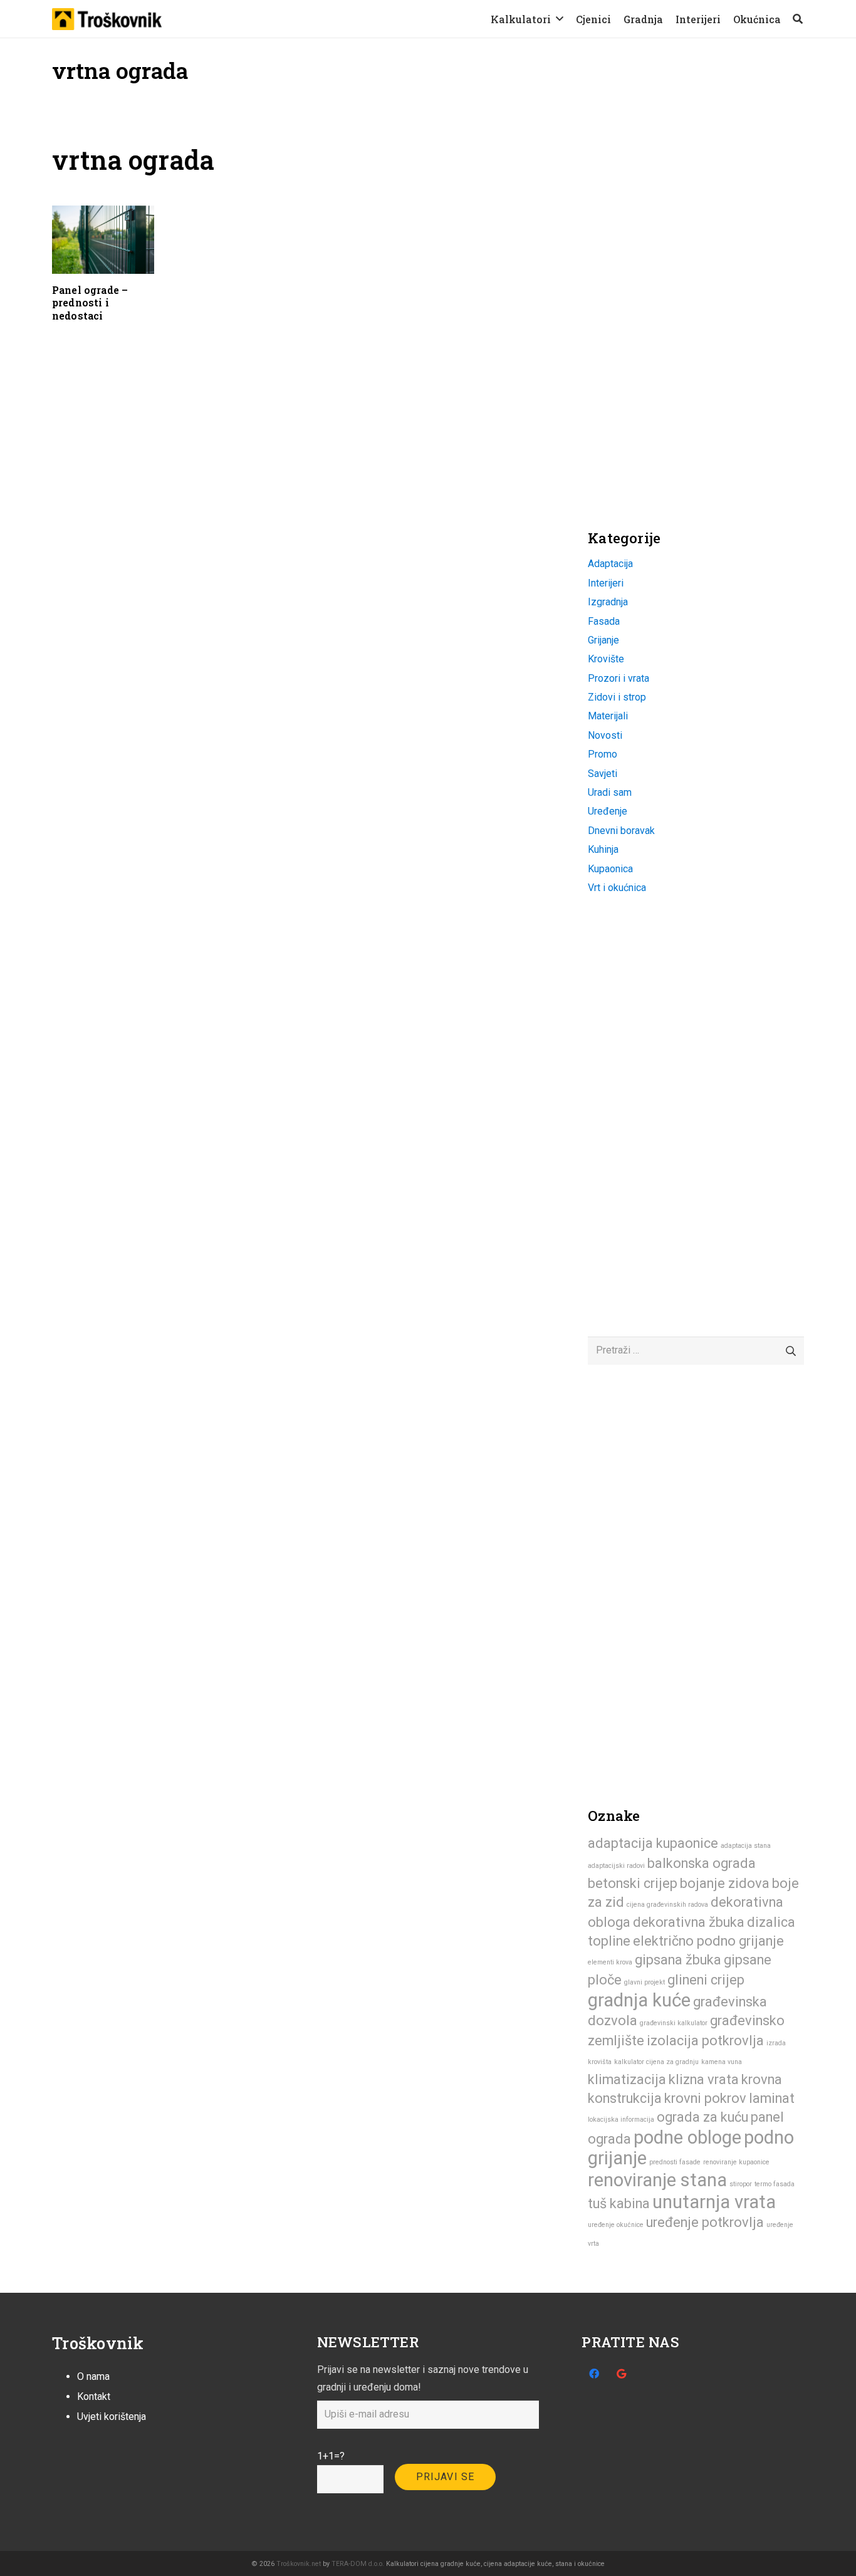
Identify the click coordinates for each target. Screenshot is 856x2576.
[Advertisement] (682, 222)
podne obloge (687, 2137)
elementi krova (610, 1962)
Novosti (605, 735)
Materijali (608, 716)
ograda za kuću (702, 2117)
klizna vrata (704, 2079)
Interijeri (606, 583)
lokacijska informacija (621, 2120)
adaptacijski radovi (616, 1866)
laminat (772, 2098)
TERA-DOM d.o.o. (358, 2564)
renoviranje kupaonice (736, 2162)
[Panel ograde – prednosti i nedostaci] (103, 240)
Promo (603, 754)
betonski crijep (633, 1883)
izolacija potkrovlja (705, 2041)
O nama (93, 2376)
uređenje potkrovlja (705, 2222)
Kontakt (94, 2396)
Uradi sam (610, 792)
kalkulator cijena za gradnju (656, 2062)
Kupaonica (610, 869)
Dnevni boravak (621, 831)
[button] (560, 18)
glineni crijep (706, 1980)
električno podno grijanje (708, 1941)
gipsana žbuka (678, 1960)
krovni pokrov (705, 2098)
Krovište (606, 659)
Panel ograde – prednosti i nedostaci (90, 303)
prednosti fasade (675, 2162)
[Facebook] (594, 2374)
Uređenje (608, 811)
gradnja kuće (639, 2000)
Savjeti (603, 774)
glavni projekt (645, 1982)
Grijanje (603, 640)
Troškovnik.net (299, 2564)
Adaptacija (610, 564)
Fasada (604, 621)
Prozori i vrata (619, 678)
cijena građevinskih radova (667, 1905)
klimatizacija (627, 2079)
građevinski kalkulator (674, 2023)
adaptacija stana (746, 1846)
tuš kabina (619, 2203)
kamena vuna (722, 2062)
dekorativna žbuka (689, 1922)
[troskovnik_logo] (107, 19)
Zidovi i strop (617, 697)
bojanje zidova (725, 1883)
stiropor (741, 2184)
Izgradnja (608, 602)
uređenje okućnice (616, 2225)
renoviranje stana (657, 2180)
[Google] (622, 2374)
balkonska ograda (702, 1863)
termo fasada (775, 2184)
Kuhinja (603, 849)
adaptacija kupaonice (653, 1843)
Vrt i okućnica (617, 888)
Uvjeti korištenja (112, 2417)
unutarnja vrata (714, 2202)
